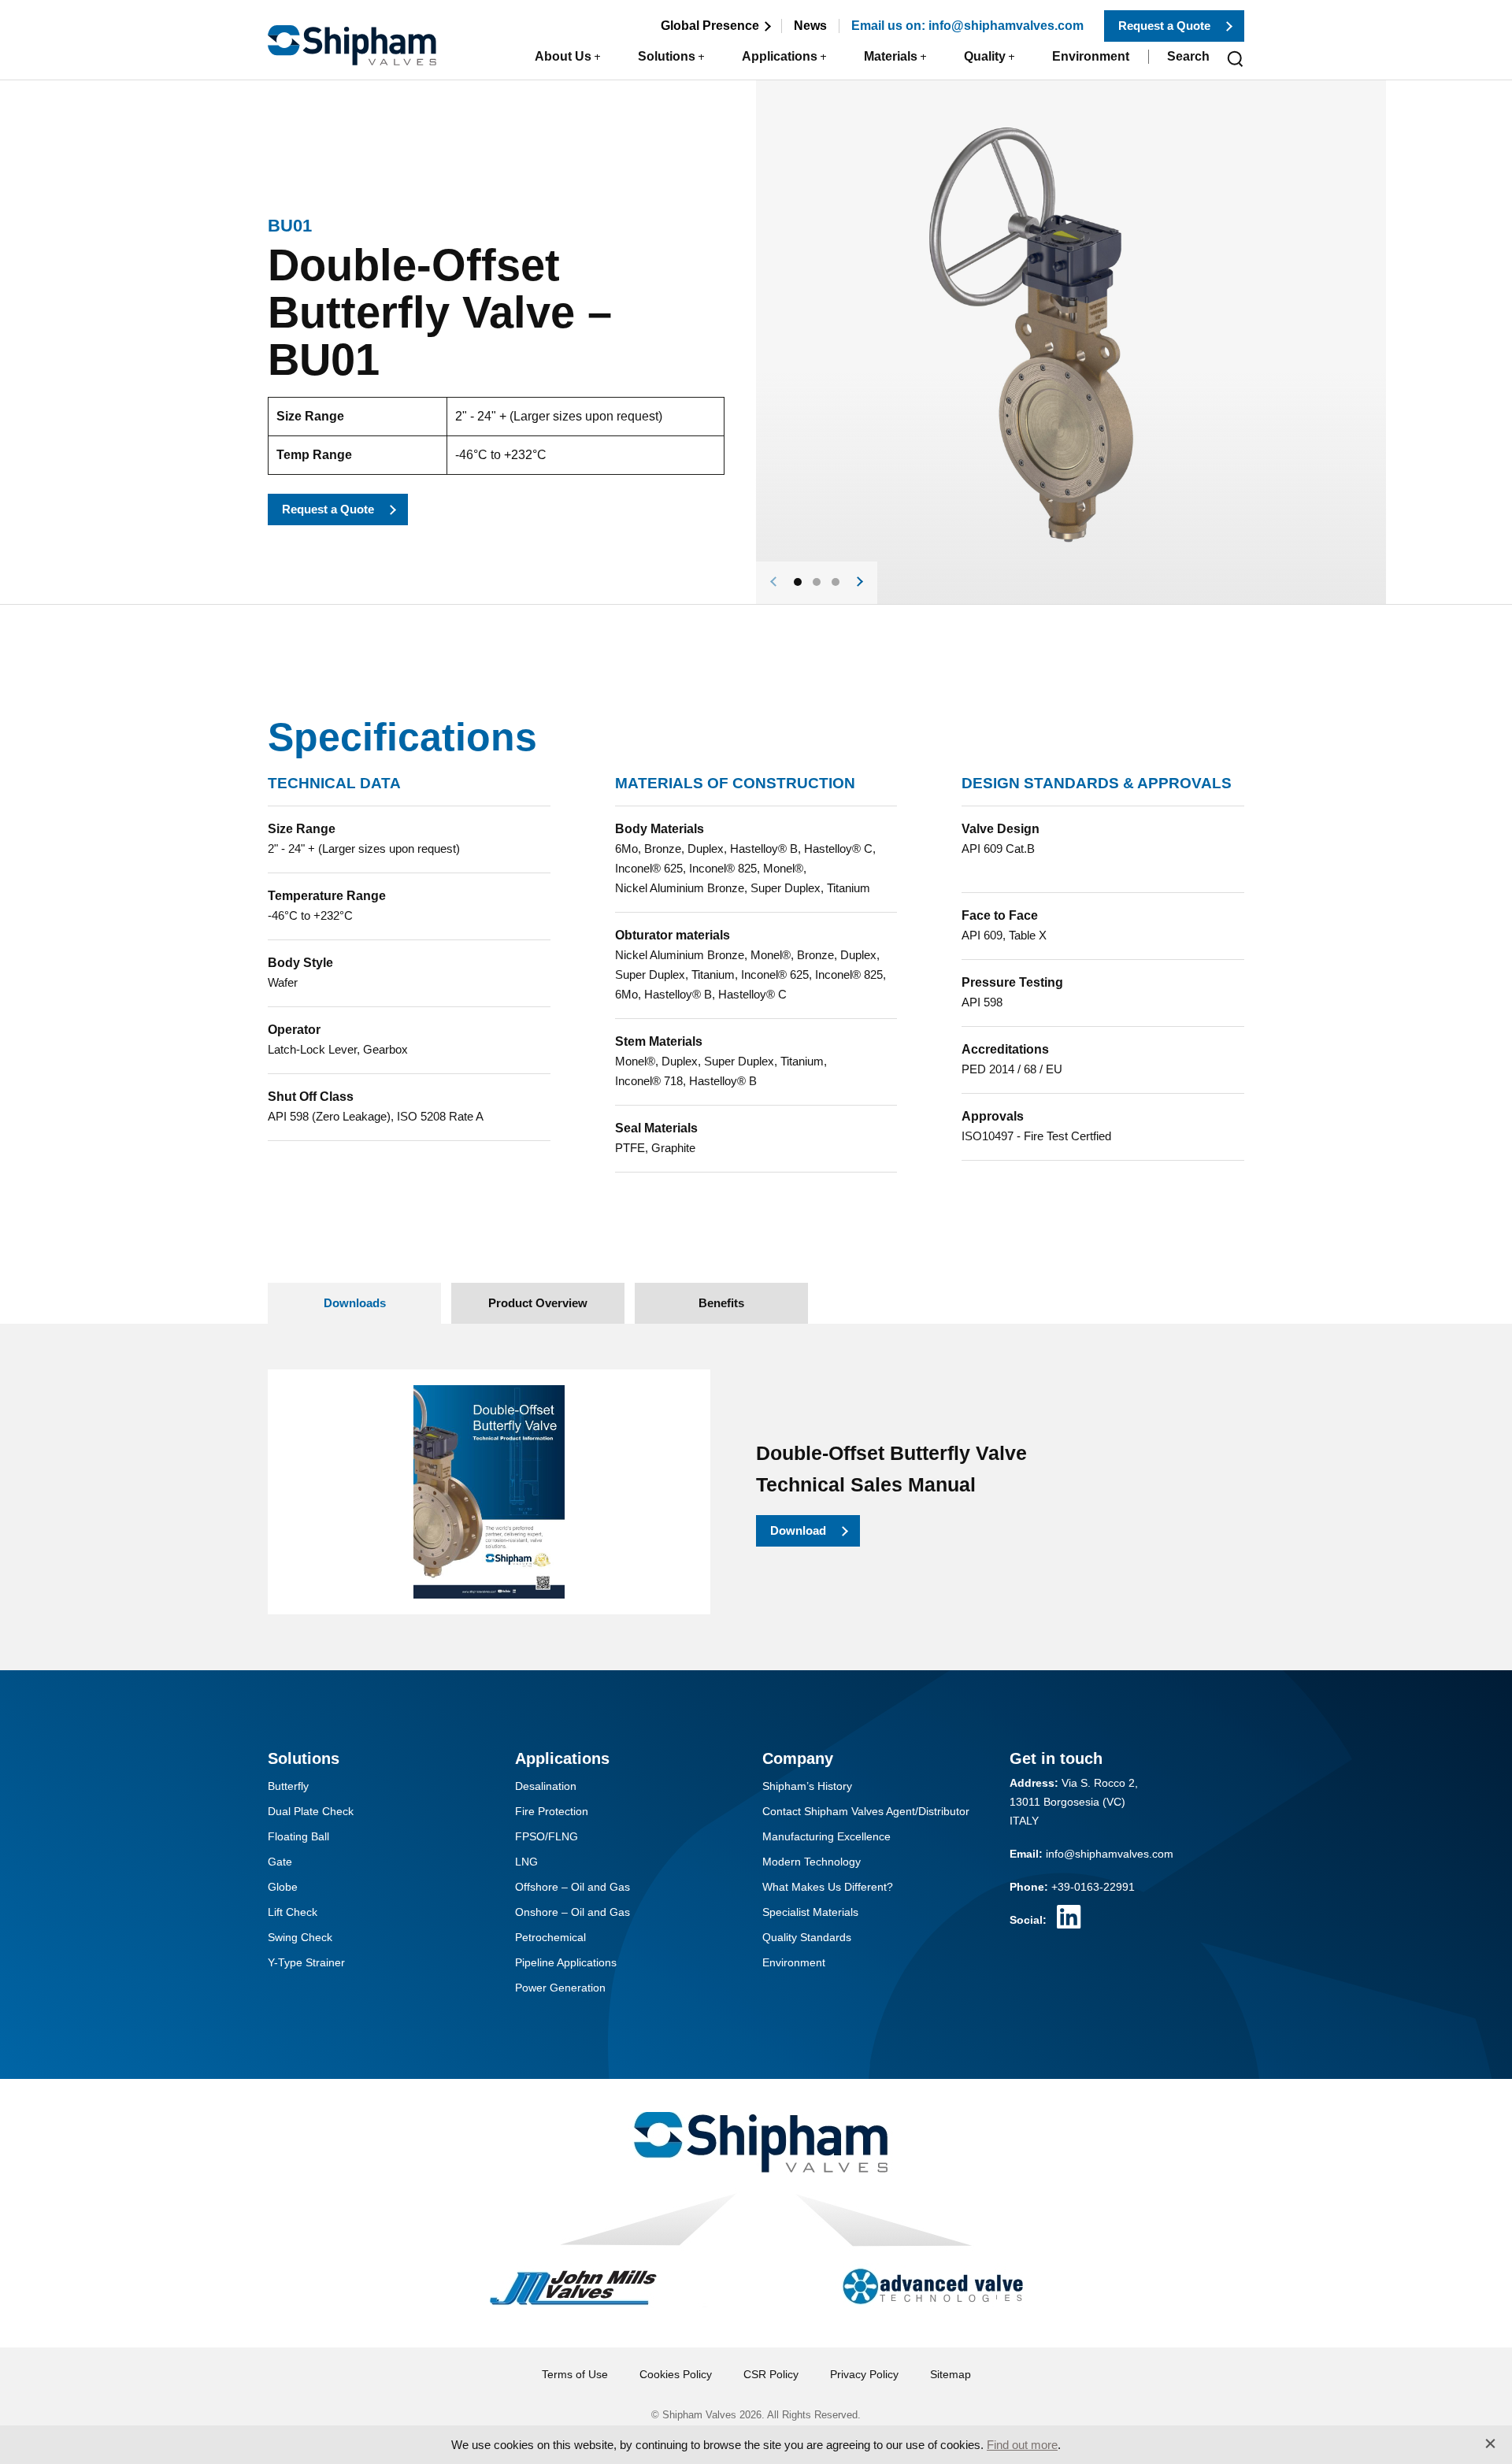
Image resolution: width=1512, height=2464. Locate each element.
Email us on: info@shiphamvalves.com (967, 26)
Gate (280, 1862)
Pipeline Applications (566, 1962)
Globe (283, 1887)
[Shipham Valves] (352, 36)
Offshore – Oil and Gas (573, 1887)
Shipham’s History (807, 1786)
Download (798, 1530)
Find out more (1022, 2445)
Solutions (667, 56)
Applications (780, 56)
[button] (798, 582)
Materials (891, 56)
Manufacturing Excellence (826, 1836)
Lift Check (293, 1912)
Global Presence (710, 26)
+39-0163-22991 (1093, 1887)
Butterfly (288, 1786)
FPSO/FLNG (547, 1836)
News (810, 26)
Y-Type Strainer (306, 1962)
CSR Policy (771, 2374)
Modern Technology (812, 1862)
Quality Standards (807, 1937)
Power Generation (560, 1988)
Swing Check (300, 1937)
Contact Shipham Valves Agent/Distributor (866, 1811)
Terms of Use (575, 2374)
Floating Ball (298, 1836)
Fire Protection (552, 1811)
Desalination (546, 1786)
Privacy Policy (864, 2374)
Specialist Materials (810, 1912)
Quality (985, 56)
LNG (526, 1862)
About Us (563, 56)
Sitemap (951, 2374)
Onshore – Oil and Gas (573, 1912)
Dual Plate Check (311, 1811)
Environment (1091, 56)
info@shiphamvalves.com (1110, 1854)
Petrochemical (550, 1937)
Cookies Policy (676, 2374)
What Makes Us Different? (828, 1887)
